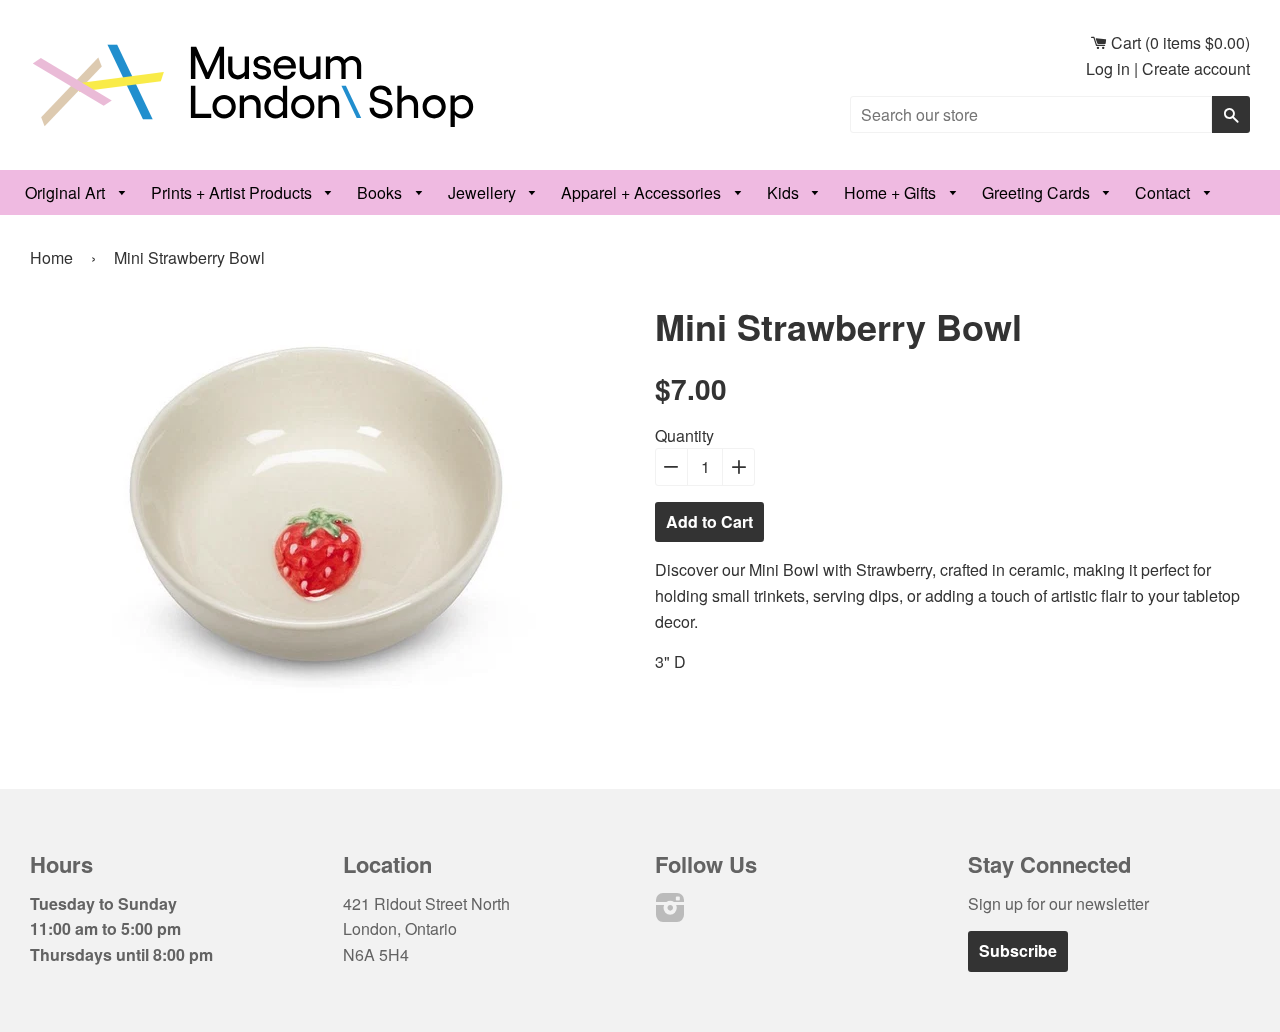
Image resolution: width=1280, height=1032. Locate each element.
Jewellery (484, 192)
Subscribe (1018, 950)
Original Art (67, 192)
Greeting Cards (1038, 192)
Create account (1196, 68)
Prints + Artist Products (233, 192)
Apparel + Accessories (643, 192)
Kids (785, 192)
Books (381, 192)
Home (51, 257)
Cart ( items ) (1178, 42)
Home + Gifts (892, 192)
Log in (1108, 68)
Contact (1164, 192)
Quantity (684, 435)
